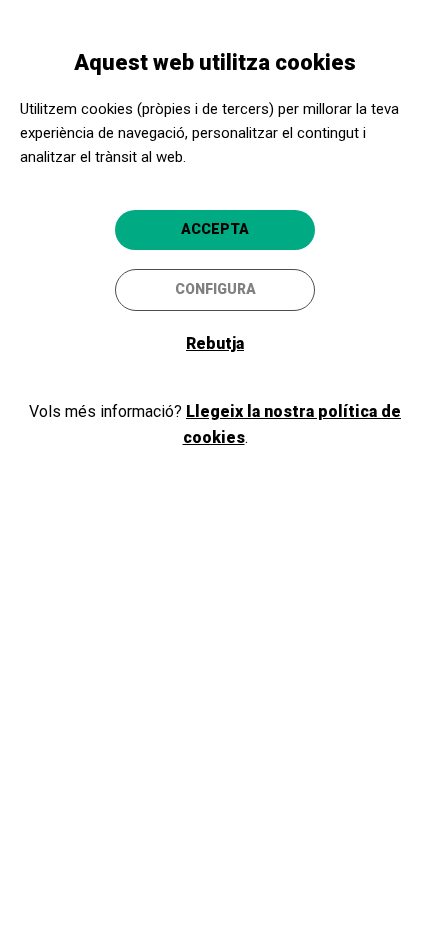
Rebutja (215, 343)
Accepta (215, 229)
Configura (215, 289)
